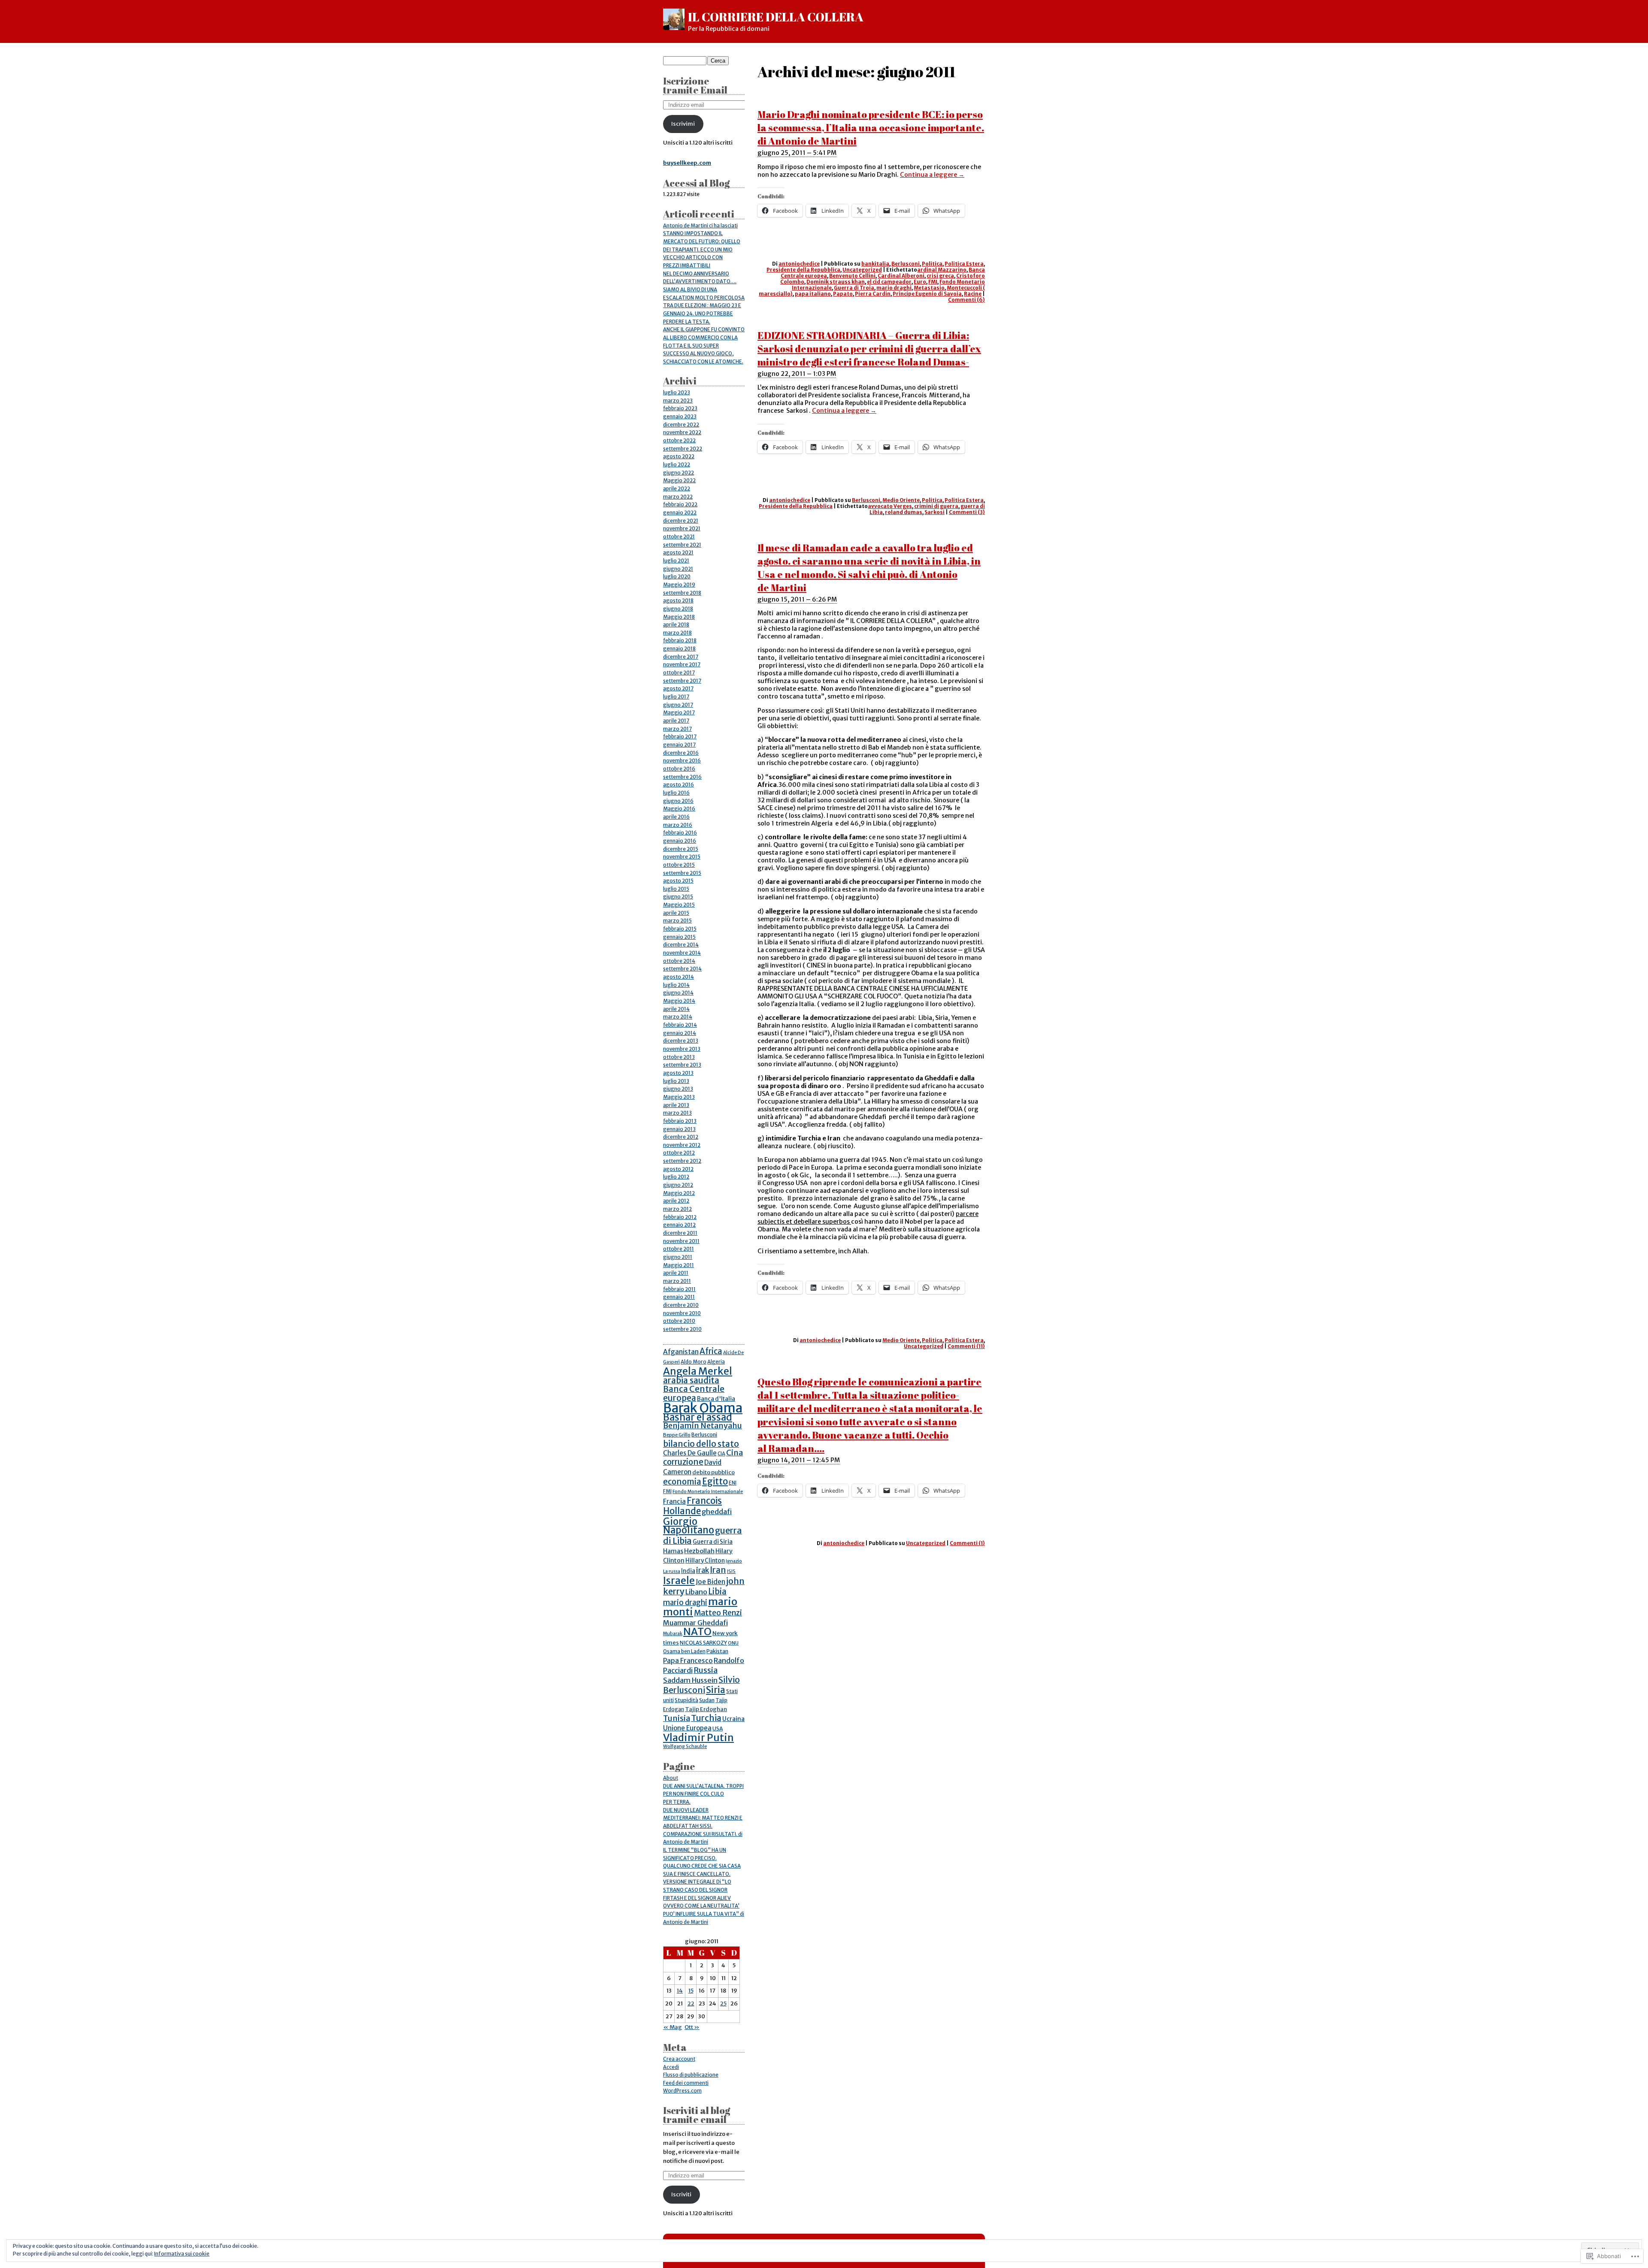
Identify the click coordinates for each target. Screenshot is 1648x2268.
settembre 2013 (682, 1065)
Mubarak (673, 1634)
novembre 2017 (682, 665)
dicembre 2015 (681, 849)
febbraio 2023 (680, 408)
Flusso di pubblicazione (691, 2075)
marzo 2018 (677, 633)
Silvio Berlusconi (701, 1685)
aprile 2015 (676, 913)
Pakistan (717, 1651)
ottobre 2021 (679, 537)
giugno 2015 (678, 897)
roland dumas (904, 512)
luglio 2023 (677, 393)
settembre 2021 (682, 545)
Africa (711, 1351)
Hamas (673, 1551)
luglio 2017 (676, 697)
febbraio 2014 (680, 1025)
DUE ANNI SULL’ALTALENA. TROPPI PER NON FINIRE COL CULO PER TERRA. (703, 1794)
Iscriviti (681, 2194)
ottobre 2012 (679, 1153)
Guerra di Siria (713, 1542)
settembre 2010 (682, 1329)
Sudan (707, 1700)
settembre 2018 (682, 593)
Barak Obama (703, 1408)
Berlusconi (906, 264)
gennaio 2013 (679, 1129)
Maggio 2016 (679, 809)
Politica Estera (964, 264)
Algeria (716, 1362)
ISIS (731, 1571)
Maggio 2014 (679, 1001)
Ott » (692, 2027)
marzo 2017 (677, 729)
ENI (733, 1483)
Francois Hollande (692, 1506)
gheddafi (717, 1512)
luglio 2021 (676, 561)
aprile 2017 (676, 721)
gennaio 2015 (679, 937)
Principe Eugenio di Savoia (927, 294)
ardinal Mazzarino (942, 270)
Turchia (706, 1718)
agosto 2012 (678, 1169)
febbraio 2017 (680, 737)
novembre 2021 (682, 529)
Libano (696, 1592)
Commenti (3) (967, 512)
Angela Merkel (698, 1371)
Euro (920, 282)
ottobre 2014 (679, 961)
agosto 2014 (679, 977)
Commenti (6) (966, 300)
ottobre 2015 (679, 865)
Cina (735, 1453)
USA (718, 1728)
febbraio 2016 (680, 833)
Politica (932, 264)
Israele (679, 1581)
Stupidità (686, 1700)
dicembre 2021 (681, 521)
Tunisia (677, 1718)
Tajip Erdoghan (706, 1709)
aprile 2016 (676, 817)
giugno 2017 (678, 705)
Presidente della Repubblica (803, 270)
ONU (733, 1643)
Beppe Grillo (677, 1435)
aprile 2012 (676, 1201)
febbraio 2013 (680, 1121)
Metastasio (929, 288)
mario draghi (894, 288)
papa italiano (813, 294)
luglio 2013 (676, 1081)
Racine (973, 294)
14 (680, 1991)
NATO (697, 1631)
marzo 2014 (678, 1017)
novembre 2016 (682, 761)
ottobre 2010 (679, 1321)
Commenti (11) (966, 1346)
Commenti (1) (967, 1543)
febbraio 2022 (680, 505)
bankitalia (875, 264)
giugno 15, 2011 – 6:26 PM (797, 599)
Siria (716, 1690)
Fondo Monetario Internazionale (708, 1492)
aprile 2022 (677, 489)
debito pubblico (713, 1472)
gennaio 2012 (679, 1225)
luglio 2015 (676, 889)
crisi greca (940, 276)
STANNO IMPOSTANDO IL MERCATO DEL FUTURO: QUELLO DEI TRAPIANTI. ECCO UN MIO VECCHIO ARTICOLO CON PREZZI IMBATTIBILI (702, 249)
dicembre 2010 (681, 1305)
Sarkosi (935, 512)
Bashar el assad (698, 1417)
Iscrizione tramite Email (695, 85)
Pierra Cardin (873, 294)
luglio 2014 (676, 985)
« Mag (673, 2027)
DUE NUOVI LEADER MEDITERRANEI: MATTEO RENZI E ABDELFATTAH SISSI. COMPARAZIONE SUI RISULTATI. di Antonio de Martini (703, 1826)
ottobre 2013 (679, 1057)
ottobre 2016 (679, 769)
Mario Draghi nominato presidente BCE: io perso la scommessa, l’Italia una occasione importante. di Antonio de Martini (871, 128)
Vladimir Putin (698, 1737)
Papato (843, 294)
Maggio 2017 (679, 713)
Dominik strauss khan (836, 282)
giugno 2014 (678, 993)
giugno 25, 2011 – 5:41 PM (797, 153)
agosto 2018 (678, 601)
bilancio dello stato (701, 1444)
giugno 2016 (678, 801)
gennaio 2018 (679, 649)
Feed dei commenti (686, 2083)
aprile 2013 (676, 1105)
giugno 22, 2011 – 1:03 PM (797, 374)
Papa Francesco (688, 1661)
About (671, 1778)
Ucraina (733, 1719)
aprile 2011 (676, 1273)
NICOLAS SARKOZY (703, 1643)
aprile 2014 (676, 1009)
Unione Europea (687, 1728)
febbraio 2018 (680, 641)
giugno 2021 (678, 569)
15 (691, 1991)
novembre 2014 (682, 953)
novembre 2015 (682, 857)
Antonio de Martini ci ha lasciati (700, 226)
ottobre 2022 (679, 441)
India (688, 1571)
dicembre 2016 (681, 753)
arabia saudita (691, 1380)
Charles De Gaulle (690, 1453)
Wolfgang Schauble (685, 1746)
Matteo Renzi (718, 1613)
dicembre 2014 (681, 945)
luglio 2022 (677, 465)
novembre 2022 (682, 432)
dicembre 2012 (681, 1137)
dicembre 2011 (680, 1233)
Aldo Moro (694, 1362)
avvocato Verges (890, 506)
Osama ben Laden (684, 1651)
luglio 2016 (676, 793)
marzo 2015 (677, 921)
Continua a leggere (932, 175)
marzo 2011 (677, 1281)
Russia (706, 1670)
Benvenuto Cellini (852, 276)
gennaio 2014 (680, 1033)
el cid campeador (889, 282)
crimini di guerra (936, 506)
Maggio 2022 (679, 481)
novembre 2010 (682, 1313)
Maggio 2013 (679, 1097)
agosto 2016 (679, 785)
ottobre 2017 (679, 673)
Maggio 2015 (679, 905)
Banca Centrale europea (694, 1393)
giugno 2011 (678, 1257)
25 (723, 2003)
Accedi (671, 2067)
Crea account (679, 2059)
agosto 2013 (678, 1073)
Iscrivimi (683, 124)
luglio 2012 (676, 1177)
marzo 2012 (677, 1209)
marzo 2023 (678, 401)
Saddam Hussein (690, 1680)
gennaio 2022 (680, 513)
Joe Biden (710, 1582)
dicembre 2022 (681, 425)
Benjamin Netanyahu (703, 1426)
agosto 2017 (678, 689)
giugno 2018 (678, 609)
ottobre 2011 (679, 1249)
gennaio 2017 (679, 745)
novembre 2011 (681, 1241)
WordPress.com (682, 2091)
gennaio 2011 (679, 1297)
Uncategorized (862, 270)
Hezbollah (699, 1551)
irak (703, 1570)
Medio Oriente (901, 500)
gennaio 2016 (680, 841)
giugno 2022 (679, 473)
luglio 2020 (677, 577)
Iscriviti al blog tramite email (697, 2115)
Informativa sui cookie (182, 2254)
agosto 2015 (678, 881)
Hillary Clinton (705, 1561)
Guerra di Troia (854, 288)
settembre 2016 (682, 777)
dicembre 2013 (681, 1041)
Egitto (715, 1482)
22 (691, 2003)
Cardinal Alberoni (901, 276)
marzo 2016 (678, 825)
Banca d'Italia (716, 1399)
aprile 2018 (676, 625)
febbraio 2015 (680, 929)
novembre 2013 (682, 1049)
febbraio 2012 (680, 1217)
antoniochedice (799, 264)
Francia (674, 1501)
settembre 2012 (682, 1161)
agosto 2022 (679, 457)
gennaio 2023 (680, 417)
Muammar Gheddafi (695, 1623)
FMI (933, 282)
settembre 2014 (682, 969)
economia (682, 1482)
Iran (718, 1570)
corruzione (683, 1462)
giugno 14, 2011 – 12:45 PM (799, 1460)
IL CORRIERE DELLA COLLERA (776, 17)
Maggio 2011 (679, 1265)
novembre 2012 (682, 1145)
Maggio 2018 (679, 617)
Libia (717, 1592)
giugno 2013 (678, 1089)
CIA (721, 1454)
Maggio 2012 (679, 1193)
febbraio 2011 (679, 1289)
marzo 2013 (677, 1113)
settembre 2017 (682, 681)
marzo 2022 (678, 497)
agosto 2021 (678, 553)
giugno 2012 (678, 1185)
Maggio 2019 (679, 585)
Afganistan (681, 1352)
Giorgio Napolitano (689, 1526)
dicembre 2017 (681, 657)
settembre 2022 (683, 449)
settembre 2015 (682, 873)
